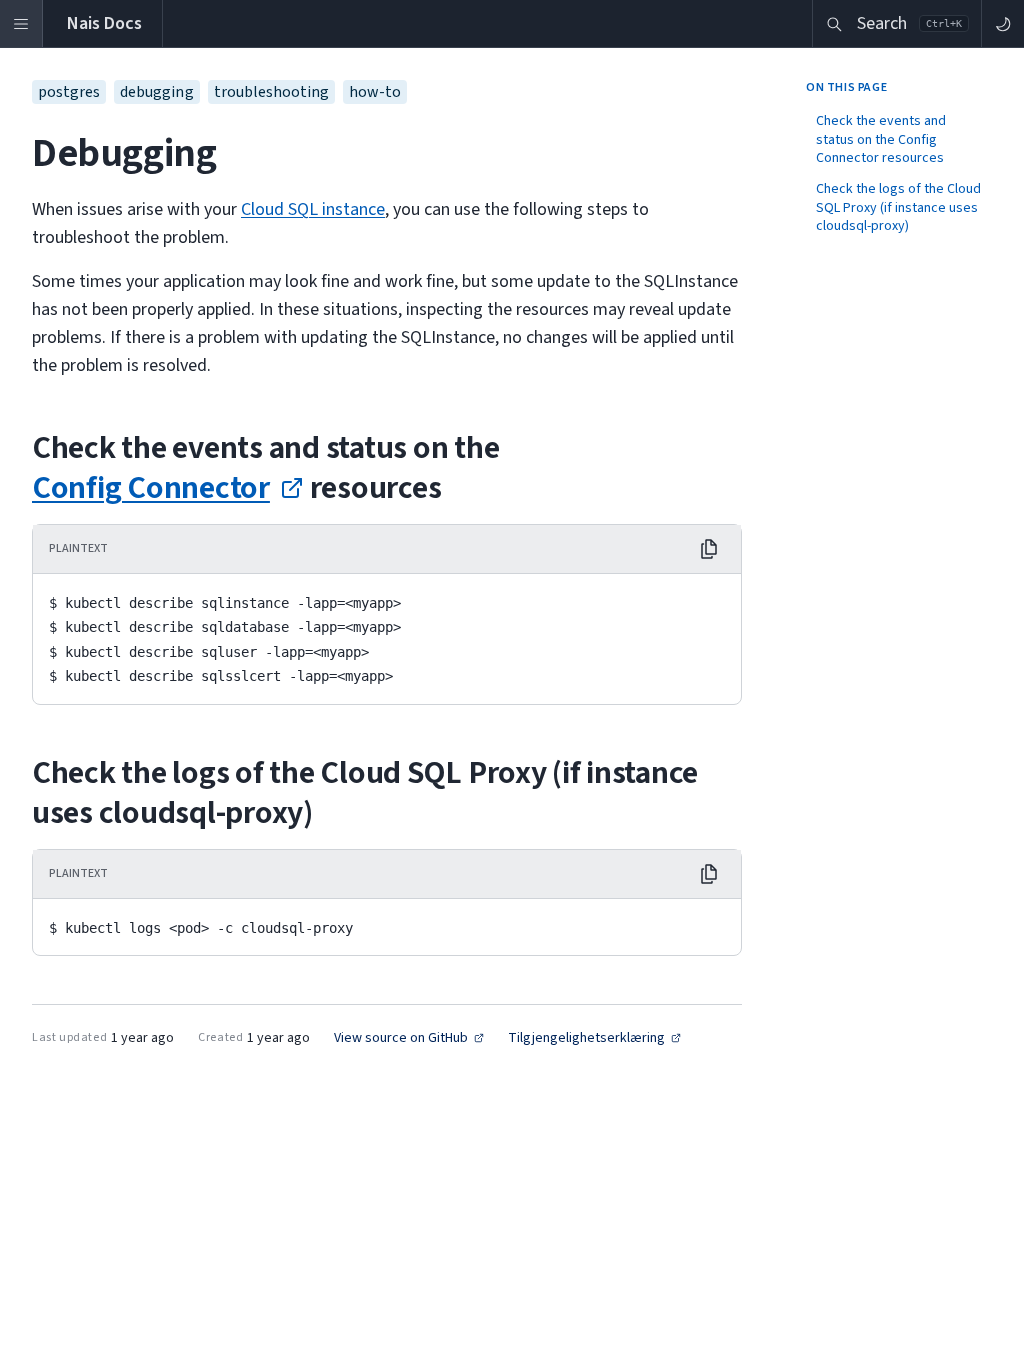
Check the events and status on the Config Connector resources (881, 139)
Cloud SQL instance (313, 209)
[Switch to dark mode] (1002, 23)
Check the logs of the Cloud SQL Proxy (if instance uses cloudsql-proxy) (898, 207)
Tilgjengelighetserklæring (586, 1038)
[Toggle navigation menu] (21, 23)
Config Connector (151, 488)
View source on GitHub (401, 1038)
